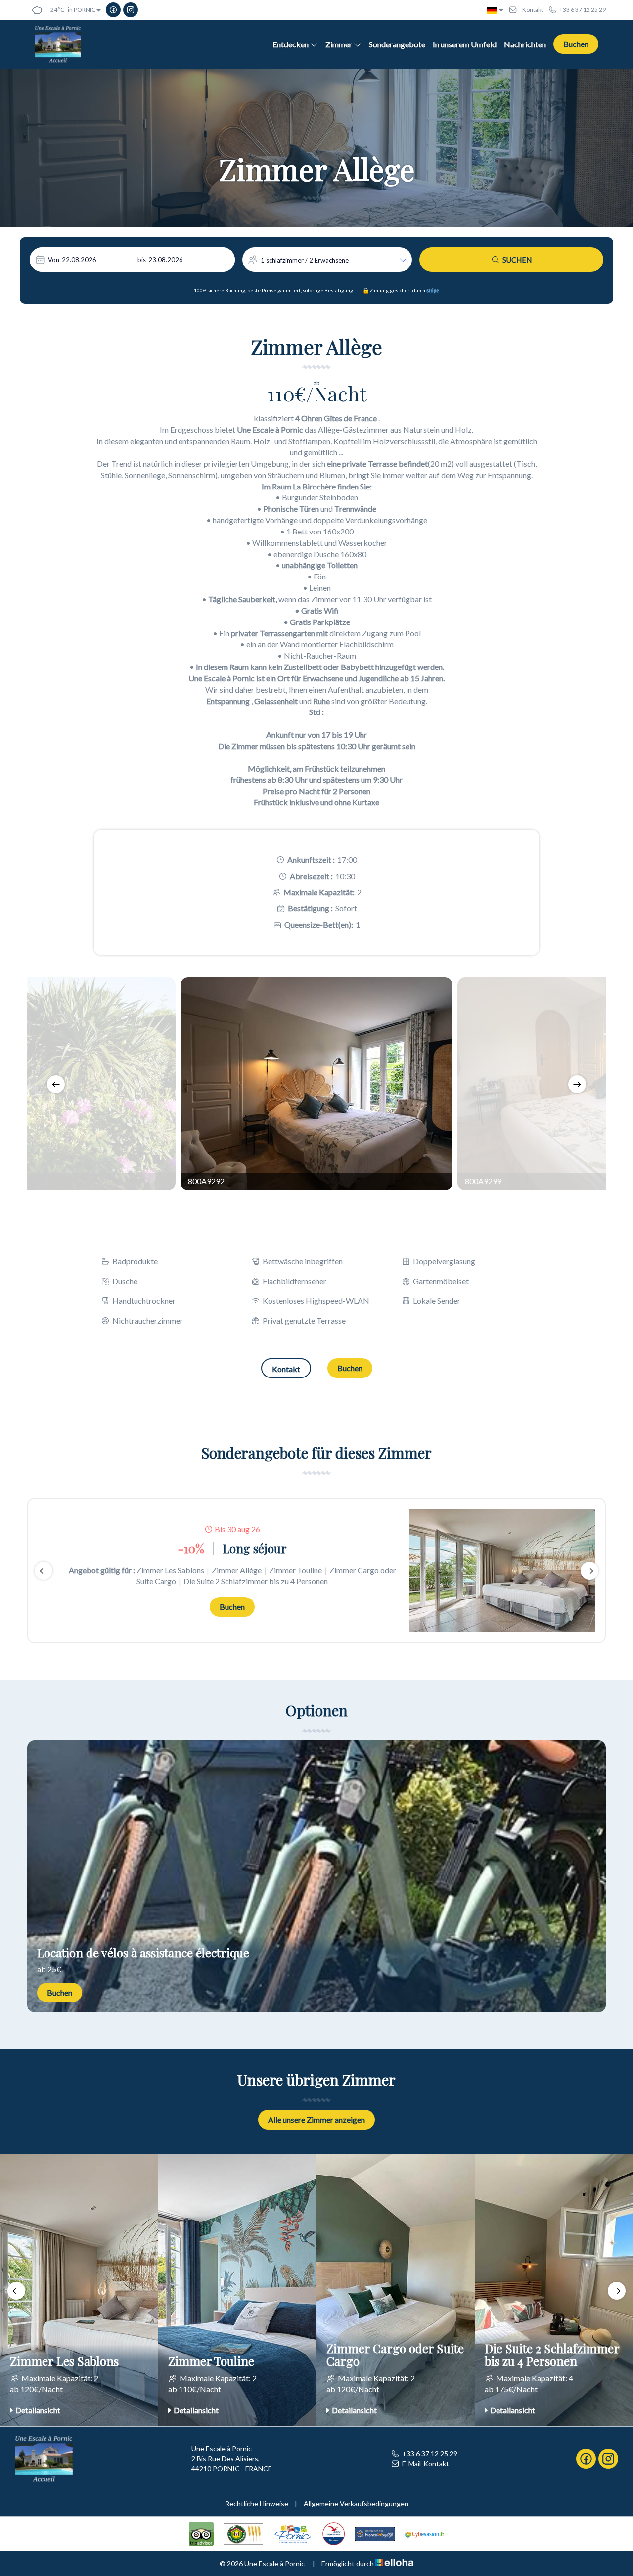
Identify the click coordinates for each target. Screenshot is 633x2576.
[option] (316, 1084)
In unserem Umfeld (465, 44)
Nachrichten (525, 44)
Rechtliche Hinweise (257, 2504)
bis (142, 260)
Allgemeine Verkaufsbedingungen (356, 2504)
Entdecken (291, 44)
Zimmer (339, 44)
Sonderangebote (397, 44)
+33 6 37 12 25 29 (430, 2454)
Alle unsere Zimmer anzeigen (316, 2119)
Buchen (576, 44)
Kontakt (286, 1369)
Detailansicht (38, 2410)
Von (54, 260)
